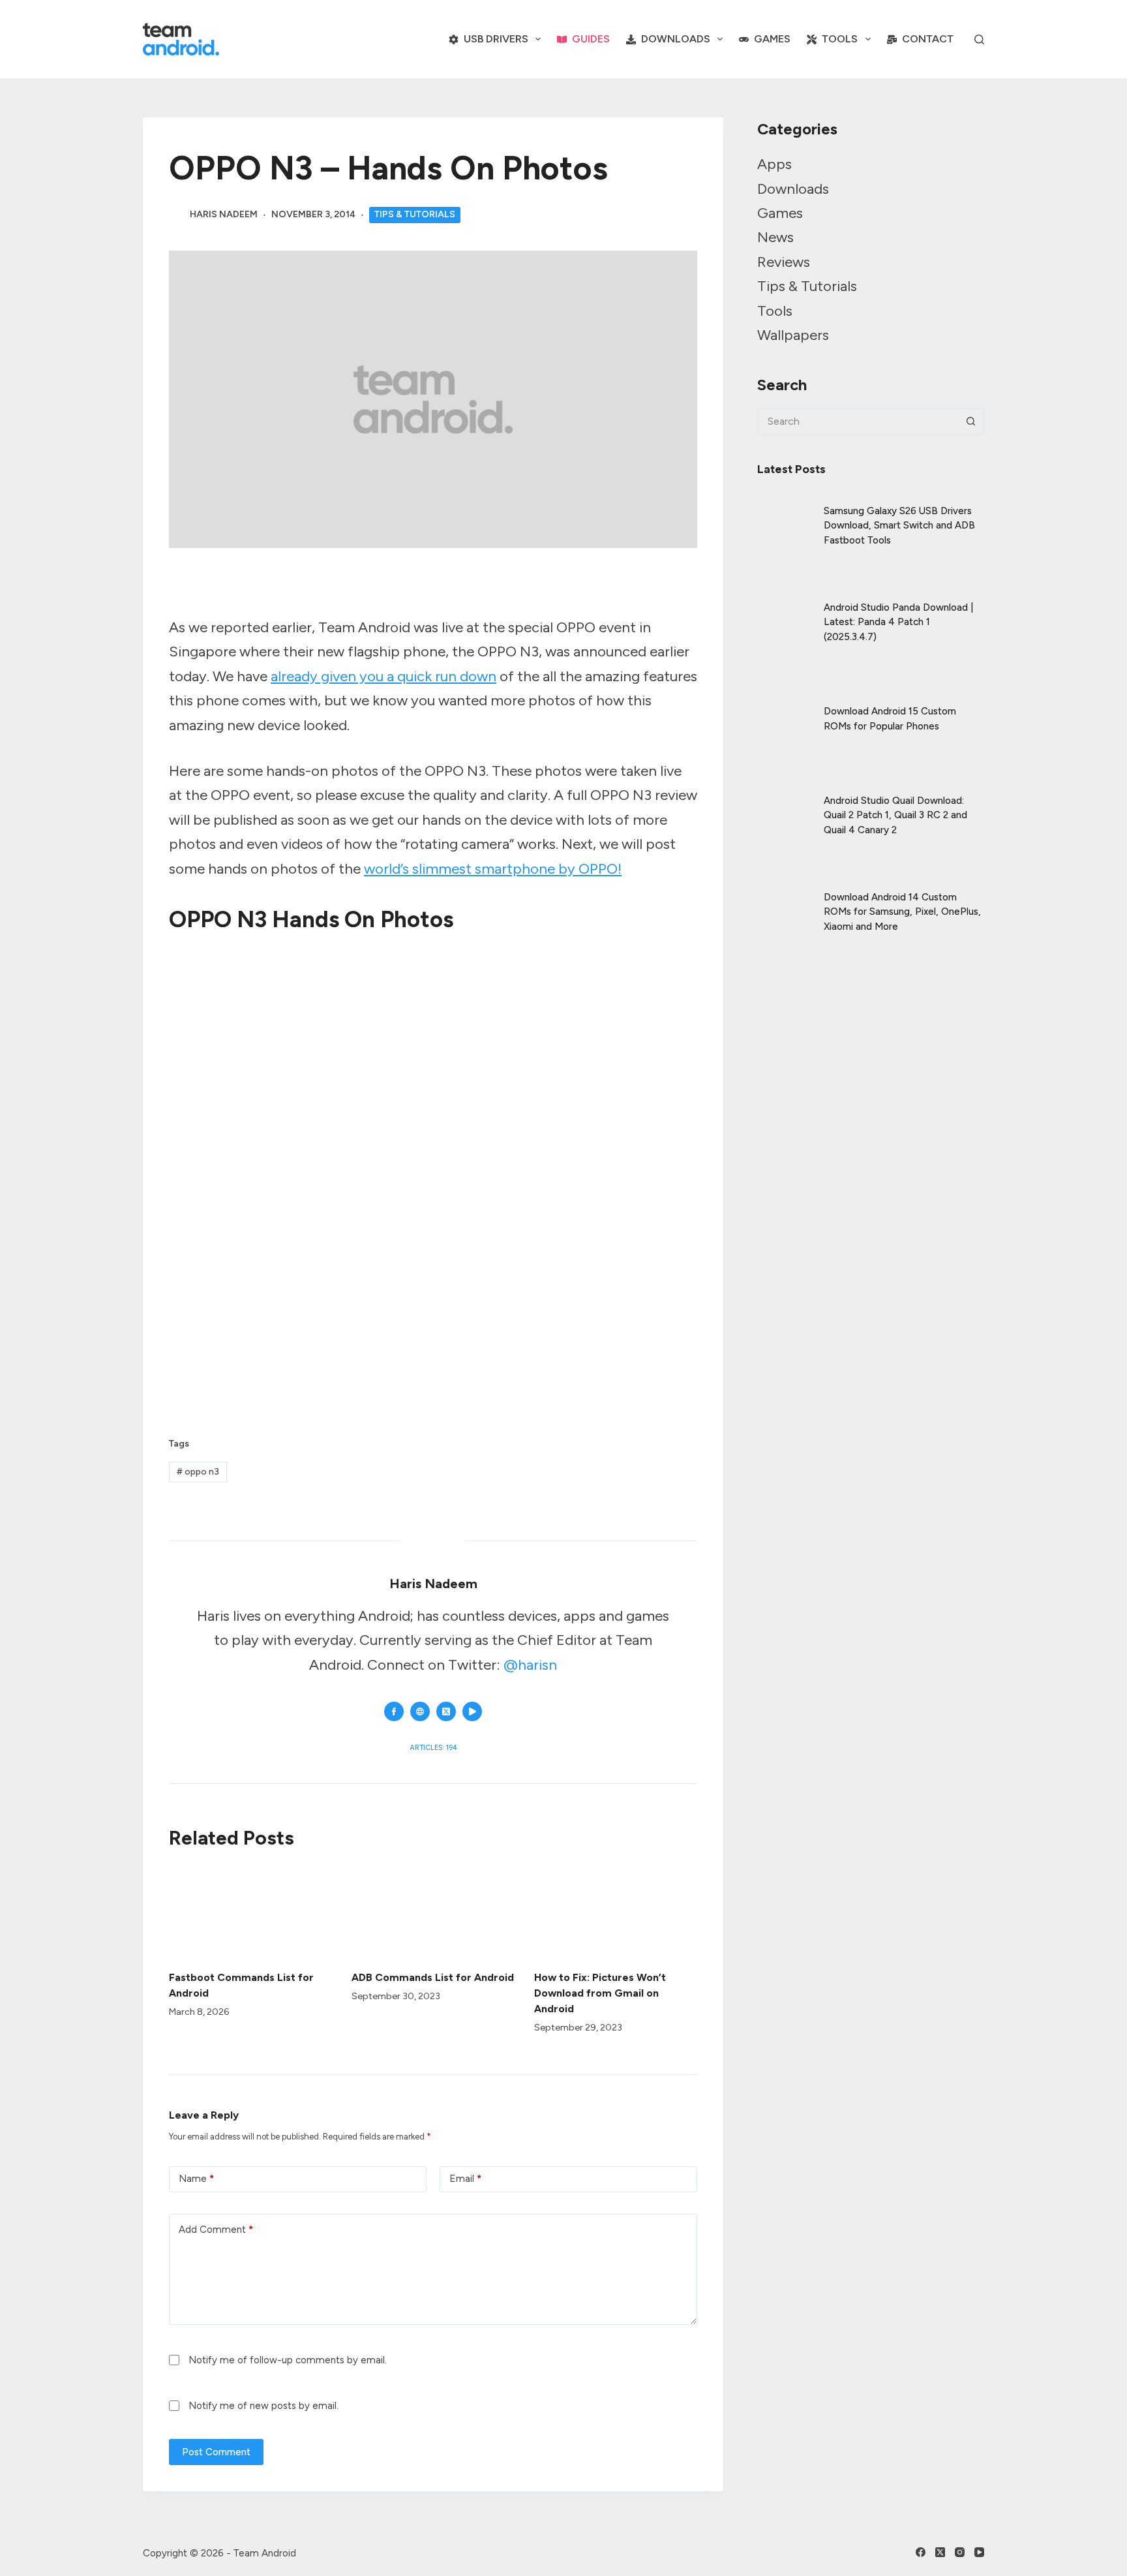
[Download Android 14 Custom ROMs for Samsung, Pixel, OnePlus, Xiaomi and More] (784, 901)
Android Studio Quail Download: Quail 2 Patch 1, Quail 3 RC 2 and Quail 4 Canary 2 (895, 815)
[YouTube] (979, 2552)
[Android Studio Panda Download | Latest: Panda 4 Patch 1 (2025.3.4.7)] (784, 611)
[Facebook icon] (394, 1711)
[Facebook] (921, 2552)
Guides (591, 39)
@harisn (530, 1665)
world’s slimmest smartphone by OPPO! (493, 869)
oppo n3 (198, 1472)
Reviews (784, 262)
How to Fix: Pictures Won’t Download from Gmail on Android (600, 1993)
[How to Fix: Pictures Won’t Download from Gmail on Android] (616, 1911)
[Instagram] (960, 2552)
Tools (840, 39)
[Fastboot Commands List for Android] (250, 1911)
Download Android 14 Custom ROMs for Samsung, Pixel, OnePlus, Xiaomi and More (902, 912)
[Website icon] (420, 1711)
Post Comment (216, 2452)
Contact (928, 39)
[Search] (979, 39)
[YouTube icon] (472, 1711)
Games (772, 39)
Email (465, 2179)
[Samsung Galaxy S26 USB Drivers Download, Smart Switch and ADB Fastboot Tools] (784, 515)
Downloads (676, 39)
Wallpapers (793, 335)
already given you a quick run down (383, 676)
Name (196, 2179)
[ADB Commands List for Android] (433, 1911)
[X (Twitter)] (940, 2552)
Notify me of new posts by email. (263, 2406)
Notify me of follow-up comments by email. (288, 2360)
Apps (774, 164)
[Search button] (971, 422)
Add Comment (216, 2230)
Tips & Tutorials (415, 214)
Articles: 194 (433, 1748)
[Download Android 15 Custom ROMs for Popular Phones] (784, 708)
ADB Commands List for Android (433, 1977)
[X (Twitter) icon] (446, 1711)
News (775, 237)
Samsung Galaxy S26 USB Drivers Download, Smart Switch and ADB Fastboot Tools (899, 526)
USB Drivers (496, 39)
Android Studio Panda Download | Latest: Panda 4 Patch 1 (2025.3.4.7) (898, 622)
